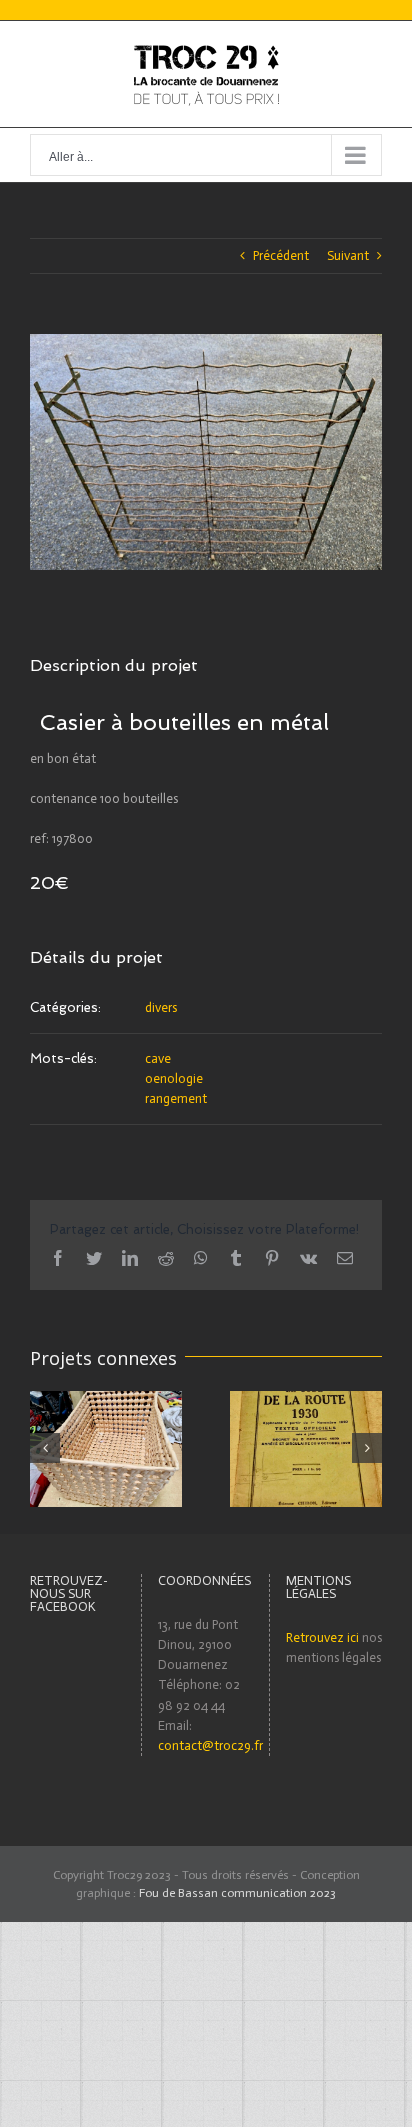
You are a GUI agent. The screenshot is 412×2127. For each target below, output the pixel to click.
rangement (176, 1098)
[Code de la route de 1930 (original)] (306, 1447)
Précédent (281, 255)
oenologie (174, 1078)
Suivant (348, 255)
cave (158, 1058)
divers (161, 1007)
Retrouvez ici (322, 1637)
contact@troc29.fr (210, 1745)
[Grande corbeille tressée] (106, 1447)
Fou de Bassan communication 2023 (237, 1893)
